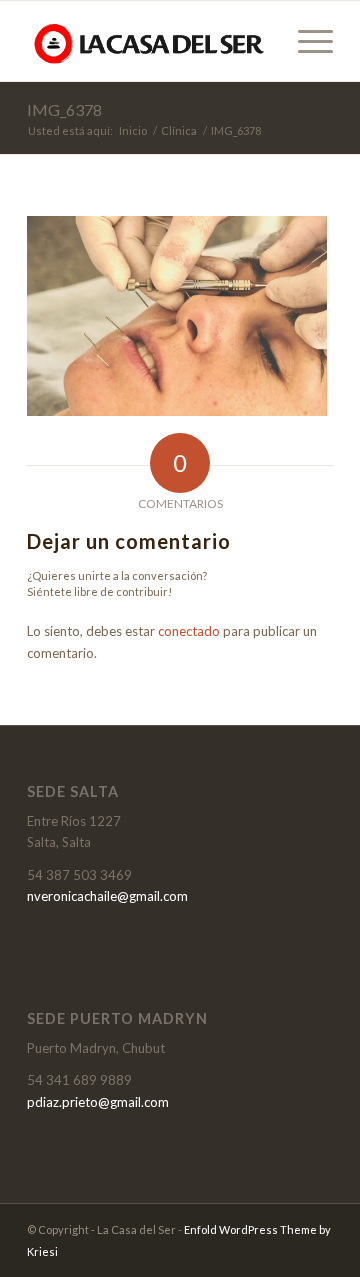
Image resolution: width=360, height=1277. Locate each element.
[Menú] (305, 41)
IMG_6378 (64, 109)
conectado (189, 631)
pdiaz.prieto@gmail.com (98, 1102)
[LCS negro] (149, 41)
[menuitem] (305, 41)
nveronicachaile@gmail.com (107, 896)
